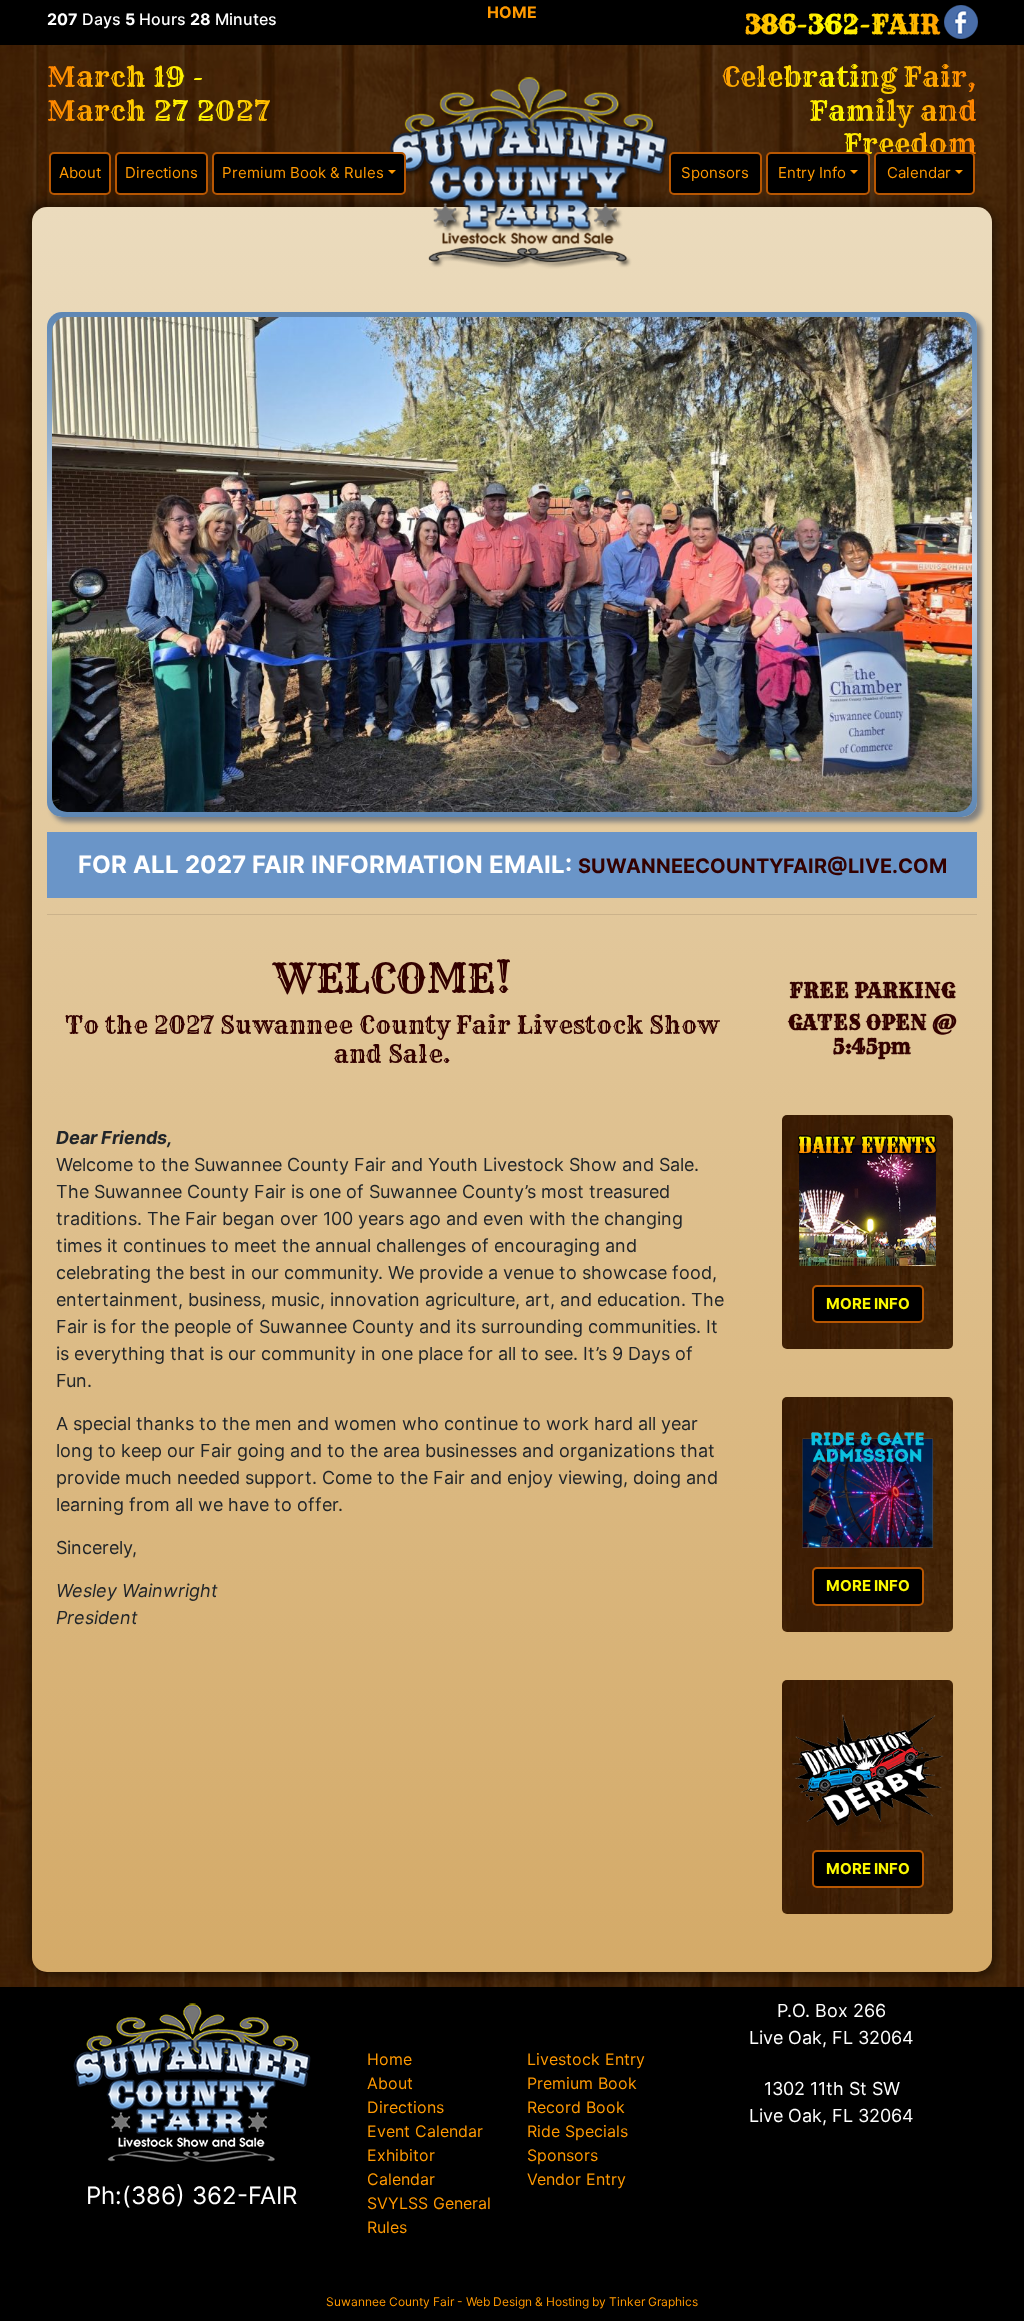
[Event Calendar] (867, 1205)
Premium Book (582, 2083)
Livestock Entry (586, 2059)
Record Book (576, 2107)
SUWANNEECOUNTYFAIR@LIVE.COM (762, 866)
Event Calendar (425, 2131)
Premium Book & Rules (303, 172)
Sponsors (715, 172)
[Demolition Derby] (867, 1770)
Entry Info (812, 172)
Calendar (919, 172)
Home (389, 2059)
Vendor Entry (576, 2179)
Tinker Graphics (653, 2301)
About (80, 172)
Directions (161, 172)
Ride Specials (577, 2131)
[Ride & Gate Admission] (867, 1487)
